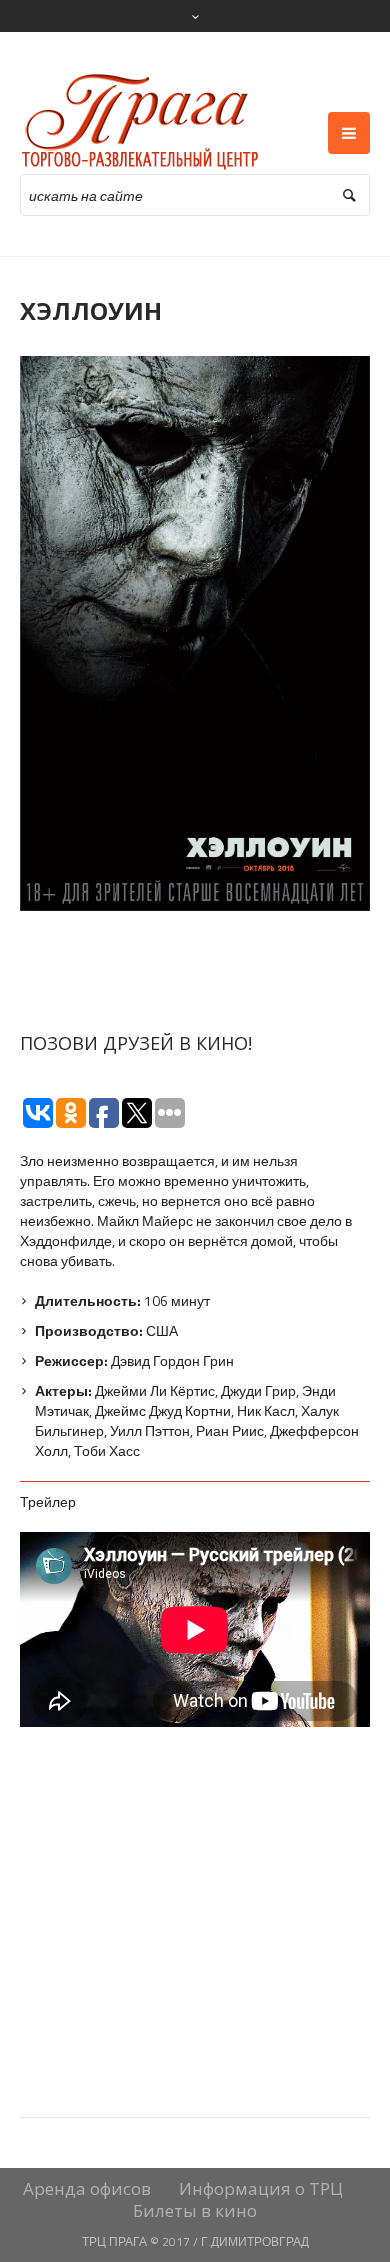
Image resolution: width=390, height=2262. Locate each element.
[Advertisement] (195, 1852)
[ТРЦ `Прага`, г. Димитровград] (141, 122)
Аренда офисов (87, 2189)
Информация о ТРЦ (261, 2189)
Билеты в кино (195, 2211)
